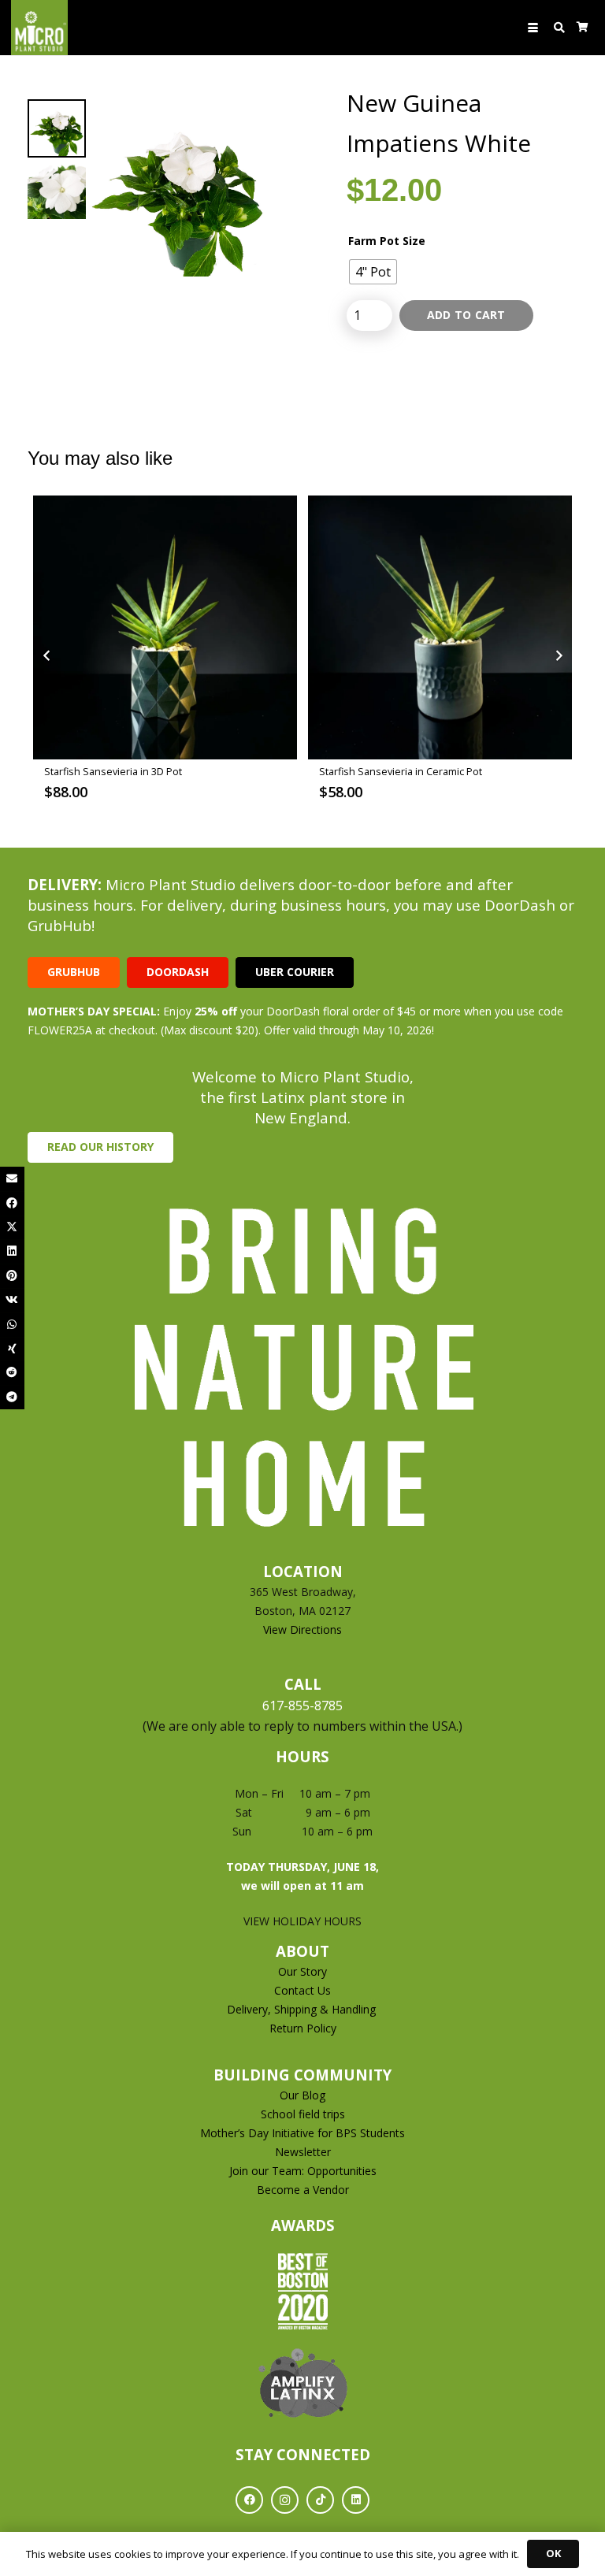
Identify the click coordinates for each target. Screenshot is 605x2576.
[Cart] (583, 28)
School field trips (303, 2114)
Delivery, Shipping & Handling (303, 2009)
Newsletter (303, 2152)
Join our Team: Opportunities (303, 2171)
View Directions (302, 1629)
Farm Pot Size (387, 241)
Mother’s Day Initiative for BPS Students (302, 2133)
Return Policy (303, 2028)
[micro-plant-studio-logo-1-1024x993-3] (39, 28)
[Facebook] (249, 2500)
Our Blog (302, 2095)
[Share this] (12, 1203)
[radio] (373, 272)
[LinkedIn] (356, 2500)
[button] (533, 28)
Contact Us (302, 1990)
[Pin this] (12, 1276)
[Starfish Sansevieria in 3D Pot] (165, 627)
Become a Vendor (303, 2190)
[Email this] (12, 1179)
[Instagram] (285, 2500)
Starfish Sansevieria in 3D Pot (113, 772)
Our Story (302, 1971)
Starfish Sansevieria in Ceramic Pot (401, 772)
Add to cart (466, 315)
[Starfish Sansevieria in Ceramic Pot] (440, 627)
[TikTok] (320, 2500)
